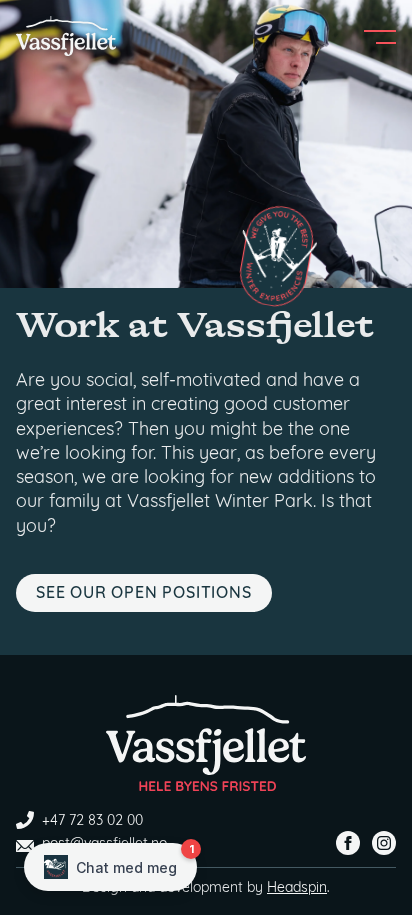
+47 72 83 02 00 (92, 821)
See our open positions (144, 594)
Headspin (297, 888)
